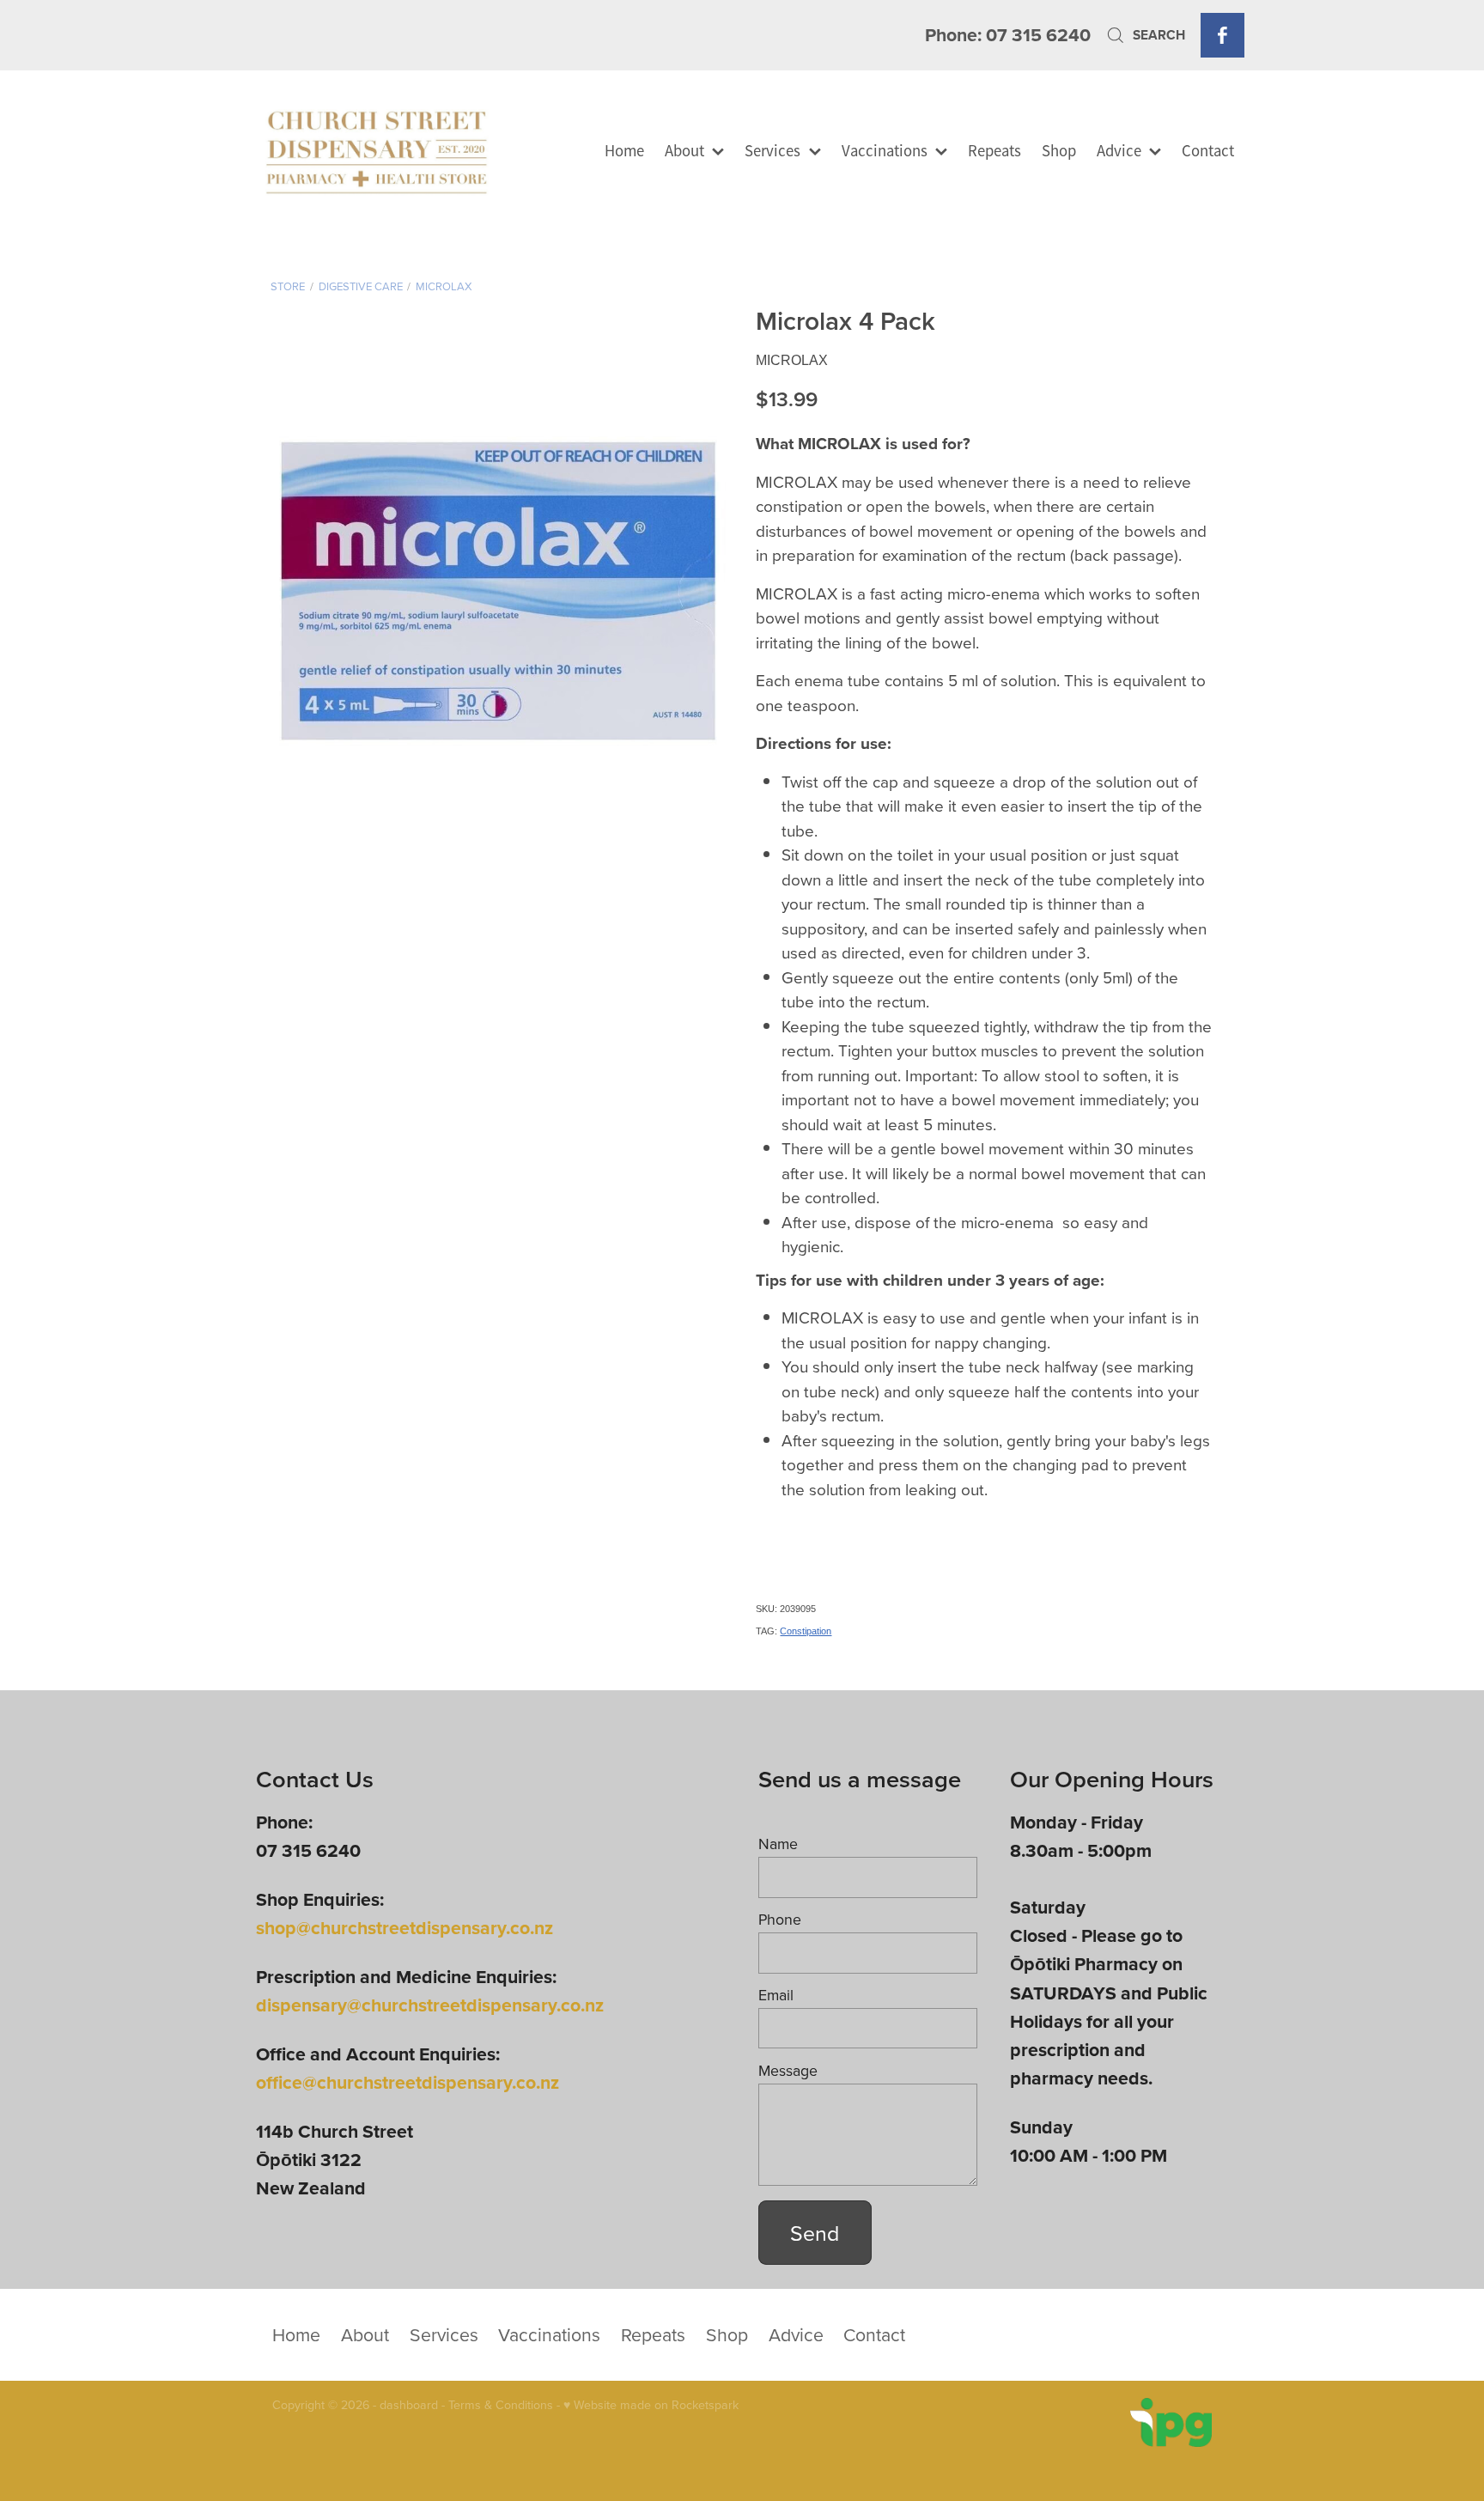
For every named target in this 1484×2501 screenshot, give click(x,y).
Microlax (444, 286)
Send (815, 2233)
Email (776, 1995)
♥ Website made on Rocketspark (651, 2405)
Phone (780, 1920)
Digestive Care (361, 286)
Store (288, 286)
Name (778, 1844)
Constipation (806, 1631)
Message (788, 2071)
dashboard (409, 2405)
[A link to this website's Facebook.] (1222, 35)
